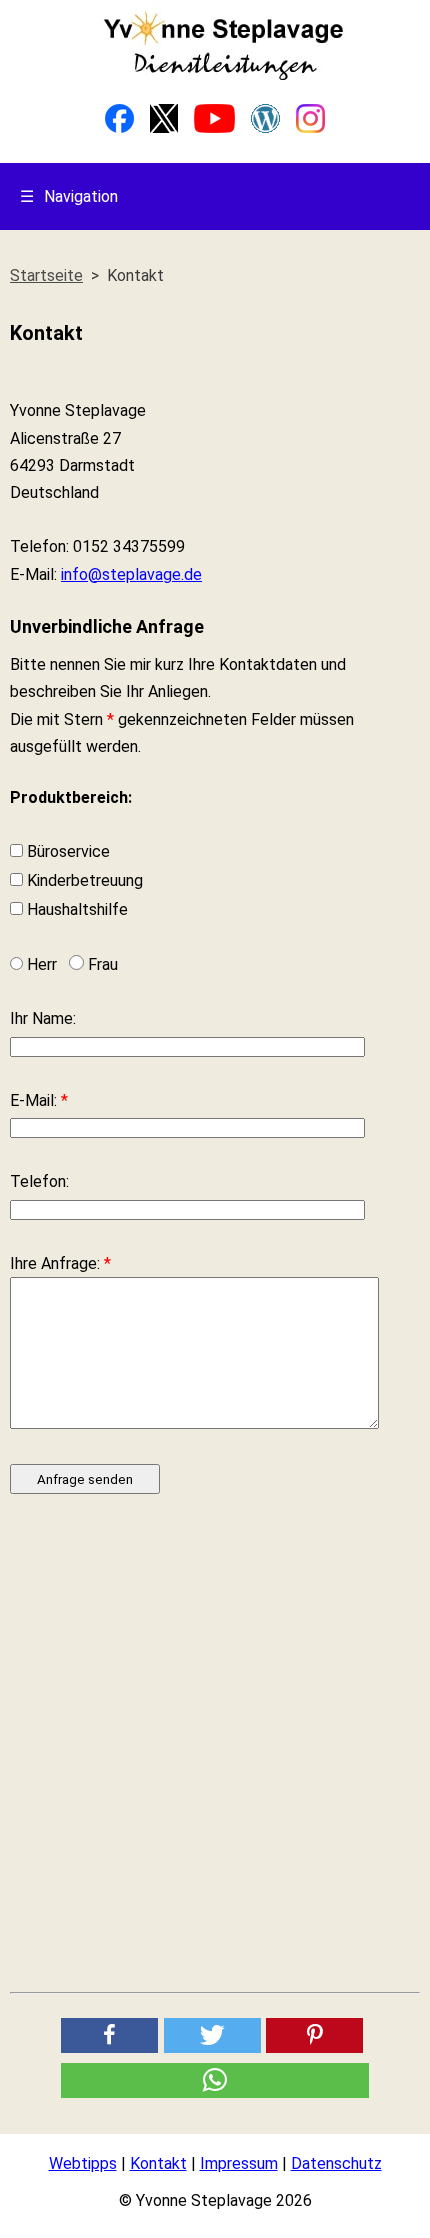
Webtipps (83, 2163)
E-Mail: (39, 1100)
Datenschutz (336, 2163)
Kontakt (158, 2163)
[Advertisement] (215, 1753)
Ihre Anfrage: (60, 1263)
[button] (109, 2035)
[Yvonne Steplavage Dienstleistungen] (223, 76)
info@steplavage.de (131, 574)
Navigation (69, 196)
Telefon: (39, 1181)
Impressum (239, 2163)
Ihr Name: (43, 1018)
